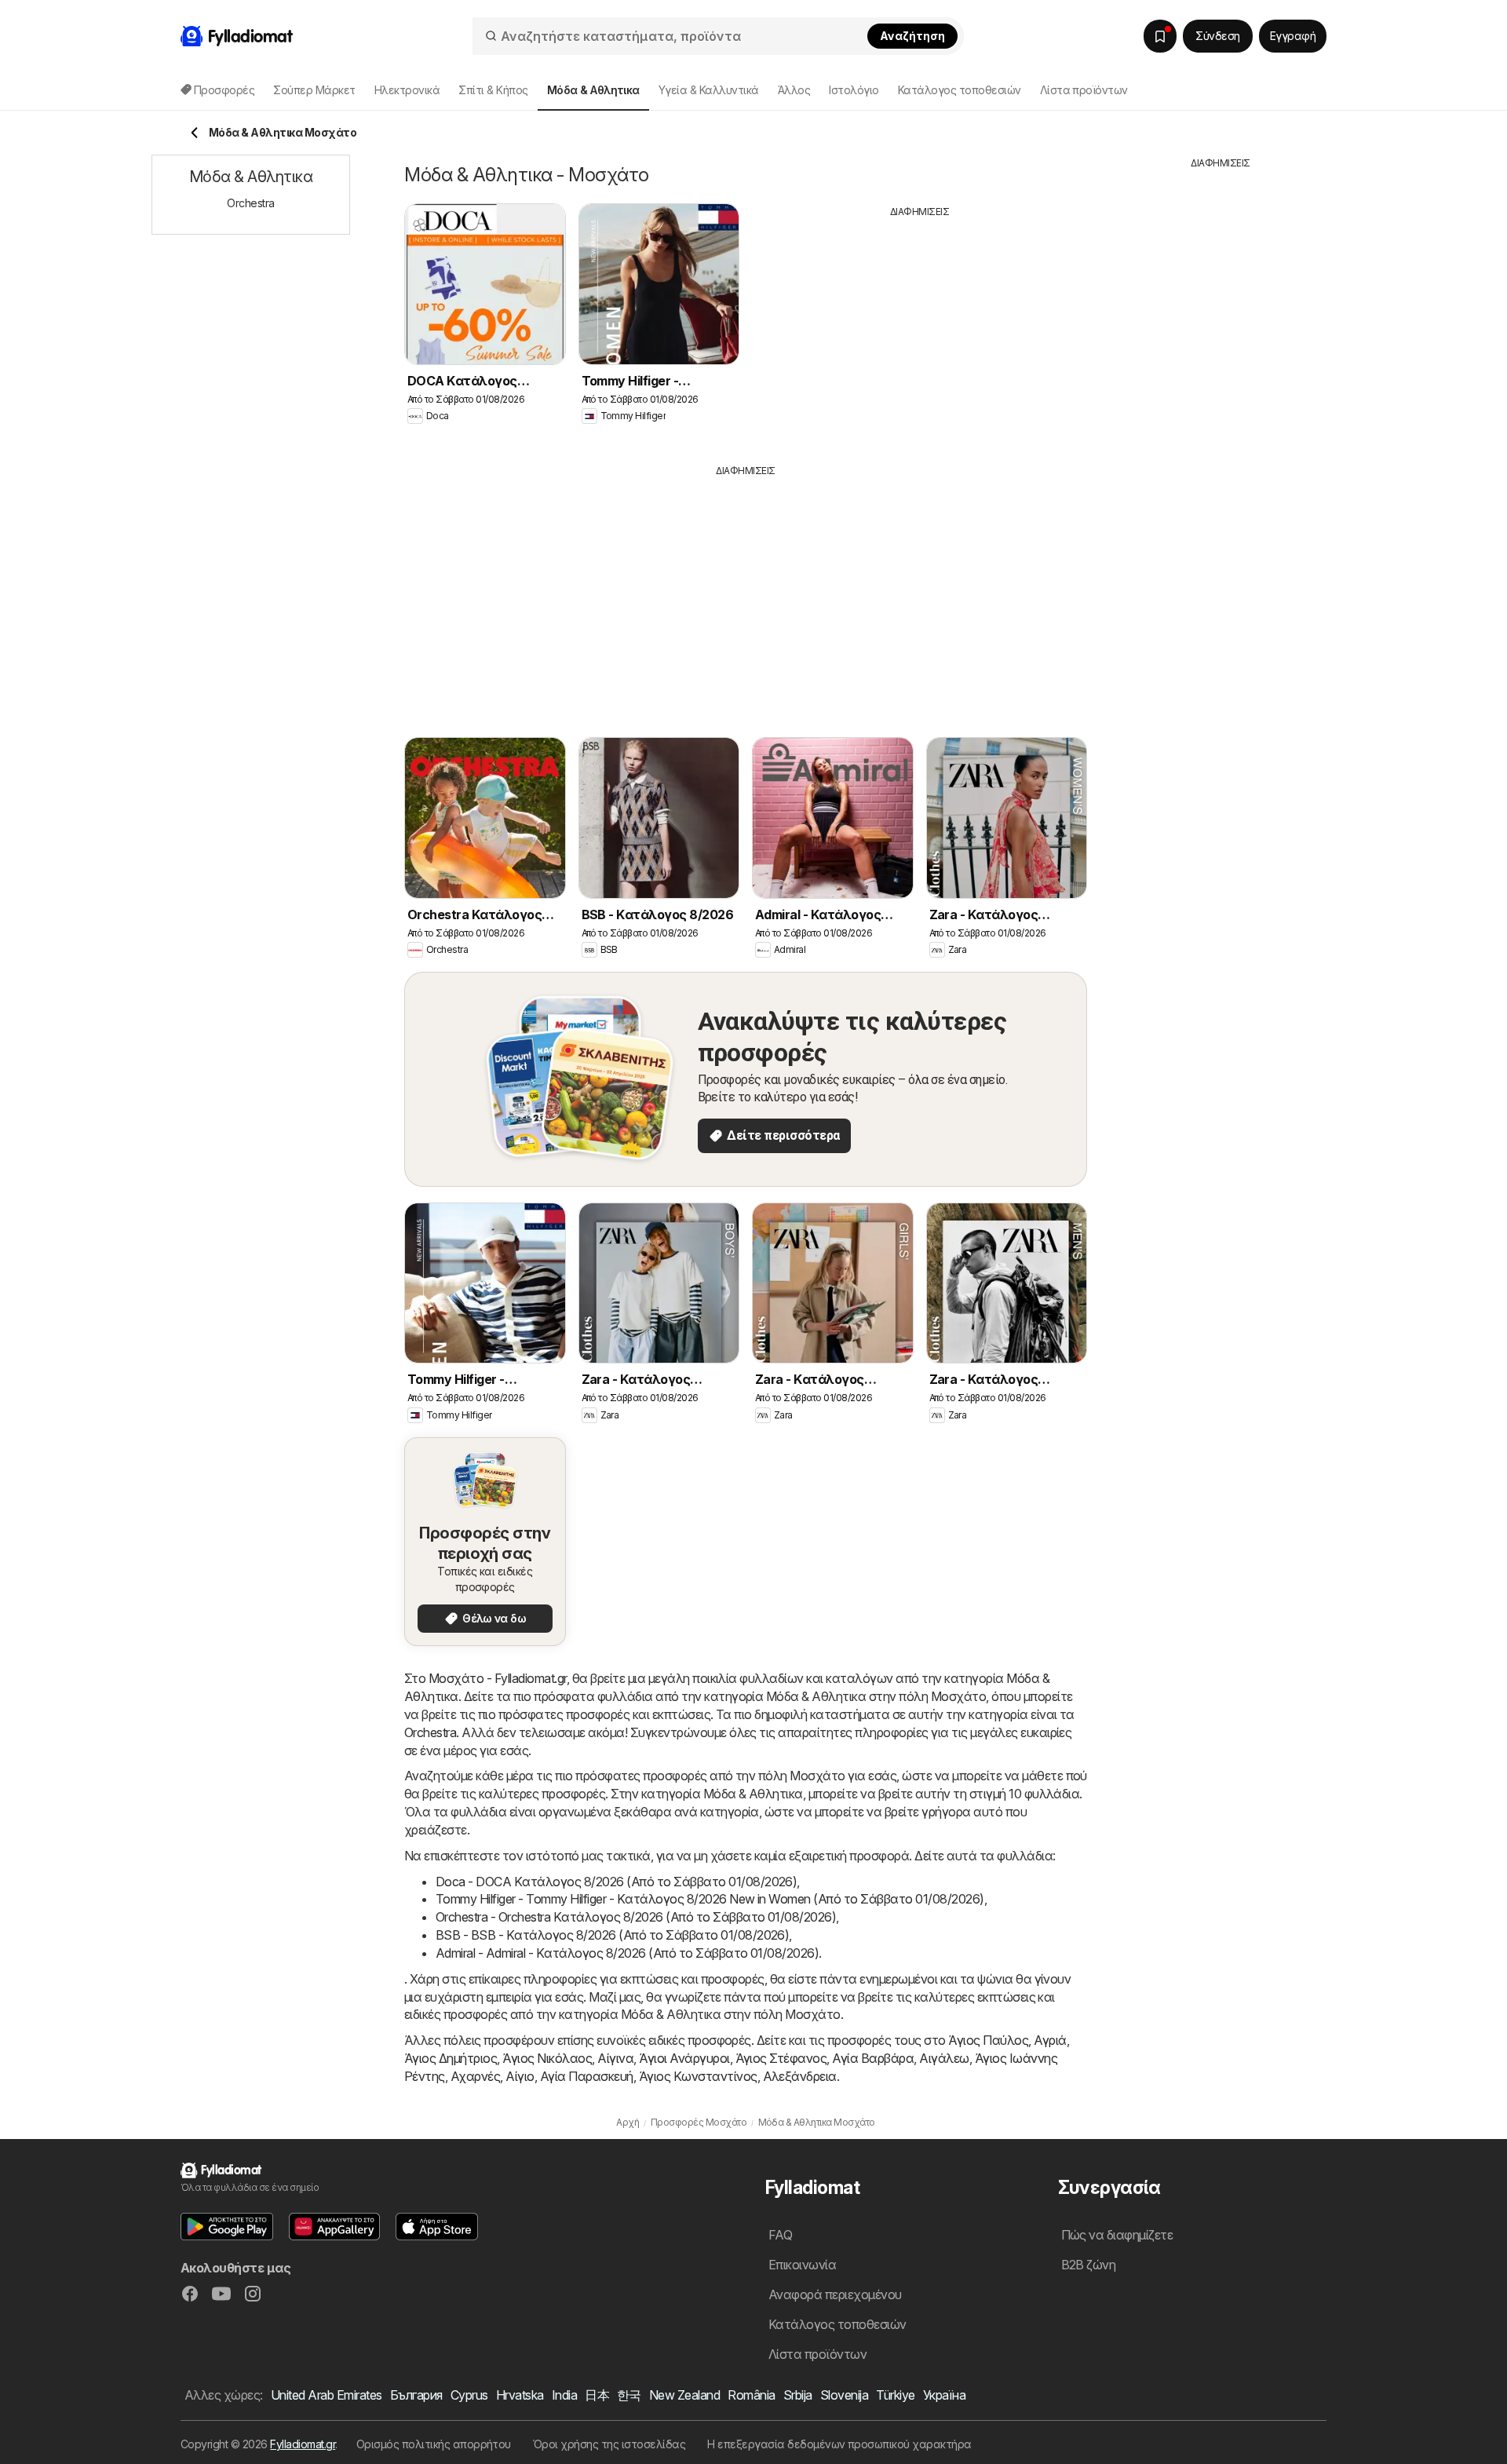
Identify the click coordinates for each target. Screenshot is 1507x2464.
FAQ (780, 2235)
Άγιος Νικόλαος (547, 2058)
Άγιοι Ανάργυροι (684, 2058)
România (751, 2395)
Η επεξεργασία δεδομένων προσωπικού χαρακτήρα (839, 2444)
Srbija (798, 2395)
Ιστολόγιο (854, 90)
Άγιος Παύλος (988, 2040)
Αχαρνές (475, 2076)
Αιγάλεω (944, 2058)
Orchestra (430, 1732)
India (564, 2395)
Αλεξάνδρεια (800, 2076)
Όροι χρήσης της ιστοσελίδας (609, 2444)
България (416, 2395)
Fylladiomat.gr (303, 2444)
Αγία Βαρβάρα (873, 2058)
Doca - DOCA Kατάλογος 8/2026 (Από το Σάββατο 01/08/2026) (616, 1882)
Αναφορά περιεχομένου (835, 2294)
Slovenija (844, 2395)
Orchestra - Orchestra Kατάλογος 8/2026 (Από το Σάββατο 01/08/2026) (636, 1917)
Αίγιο (520, 2076)
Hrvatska (520, 2395)
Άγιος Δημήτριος (451, 2058)
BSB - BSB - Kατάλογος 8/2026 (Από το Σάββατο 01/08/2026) (612, 1935)
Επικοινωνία (802, 2265)
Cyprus (469, 2395)
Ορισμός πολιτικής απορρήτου (434, 2444)
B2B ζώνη (1089, 2265)
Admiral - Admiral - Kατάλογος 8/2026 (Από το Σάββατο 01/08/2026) (627, 1953)
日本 (597, 2395)
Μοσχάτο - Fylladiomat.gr (498, 1678)
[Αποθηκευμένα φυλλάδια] (1160, 36)
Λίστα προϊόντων (1084, 90)
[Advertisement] (920, 329)
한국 (629, 2395)
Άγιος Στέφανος (781, 2058)
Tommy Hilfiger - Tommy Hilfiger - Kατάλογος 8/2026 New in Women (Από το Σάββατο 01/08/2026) (710, 1899)
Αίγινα (615, 2058)
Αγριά (1050, 2040)
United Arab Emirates (327, 2395)
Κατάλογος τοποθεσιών (960, 90)
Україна (944, 2395)
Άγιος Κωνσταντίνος (698, 2076)
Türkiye (895, 2395)
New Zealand (684, 2395)
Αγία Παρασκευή (587, 2076)
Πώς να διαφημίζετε (1117, 2235)
